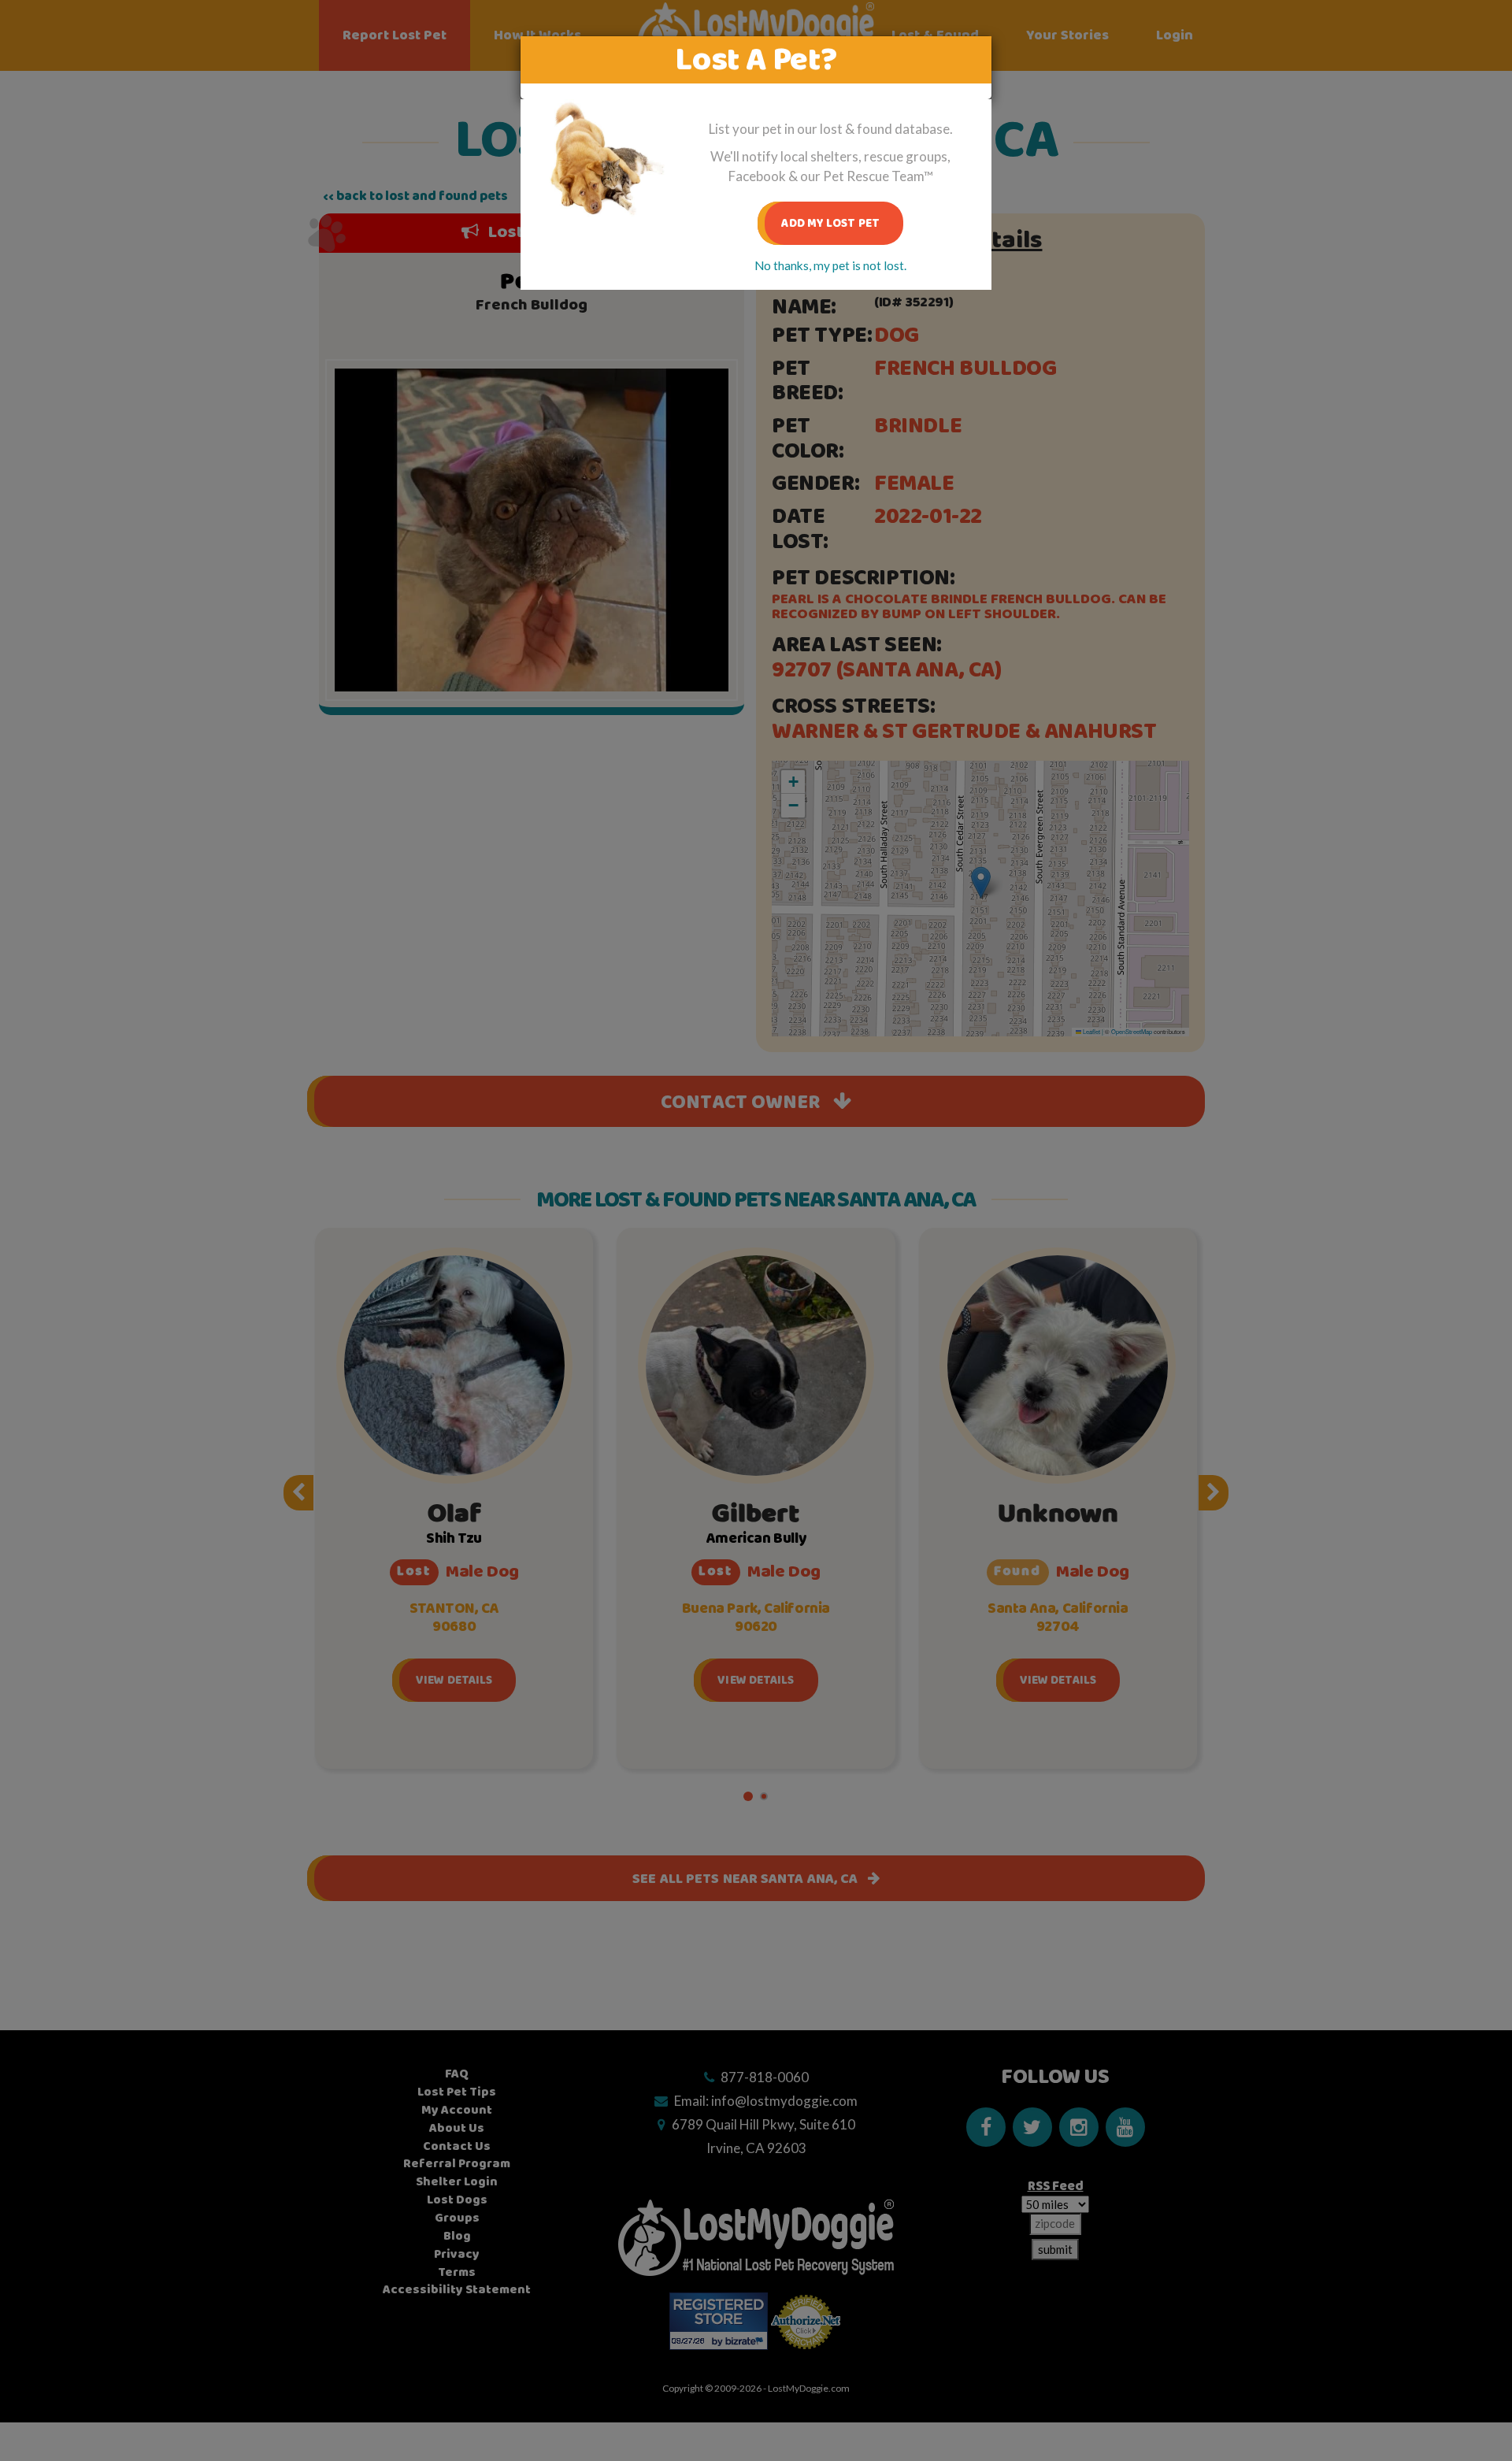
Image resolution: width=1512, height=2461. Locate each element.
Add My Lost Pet (830, 223)
